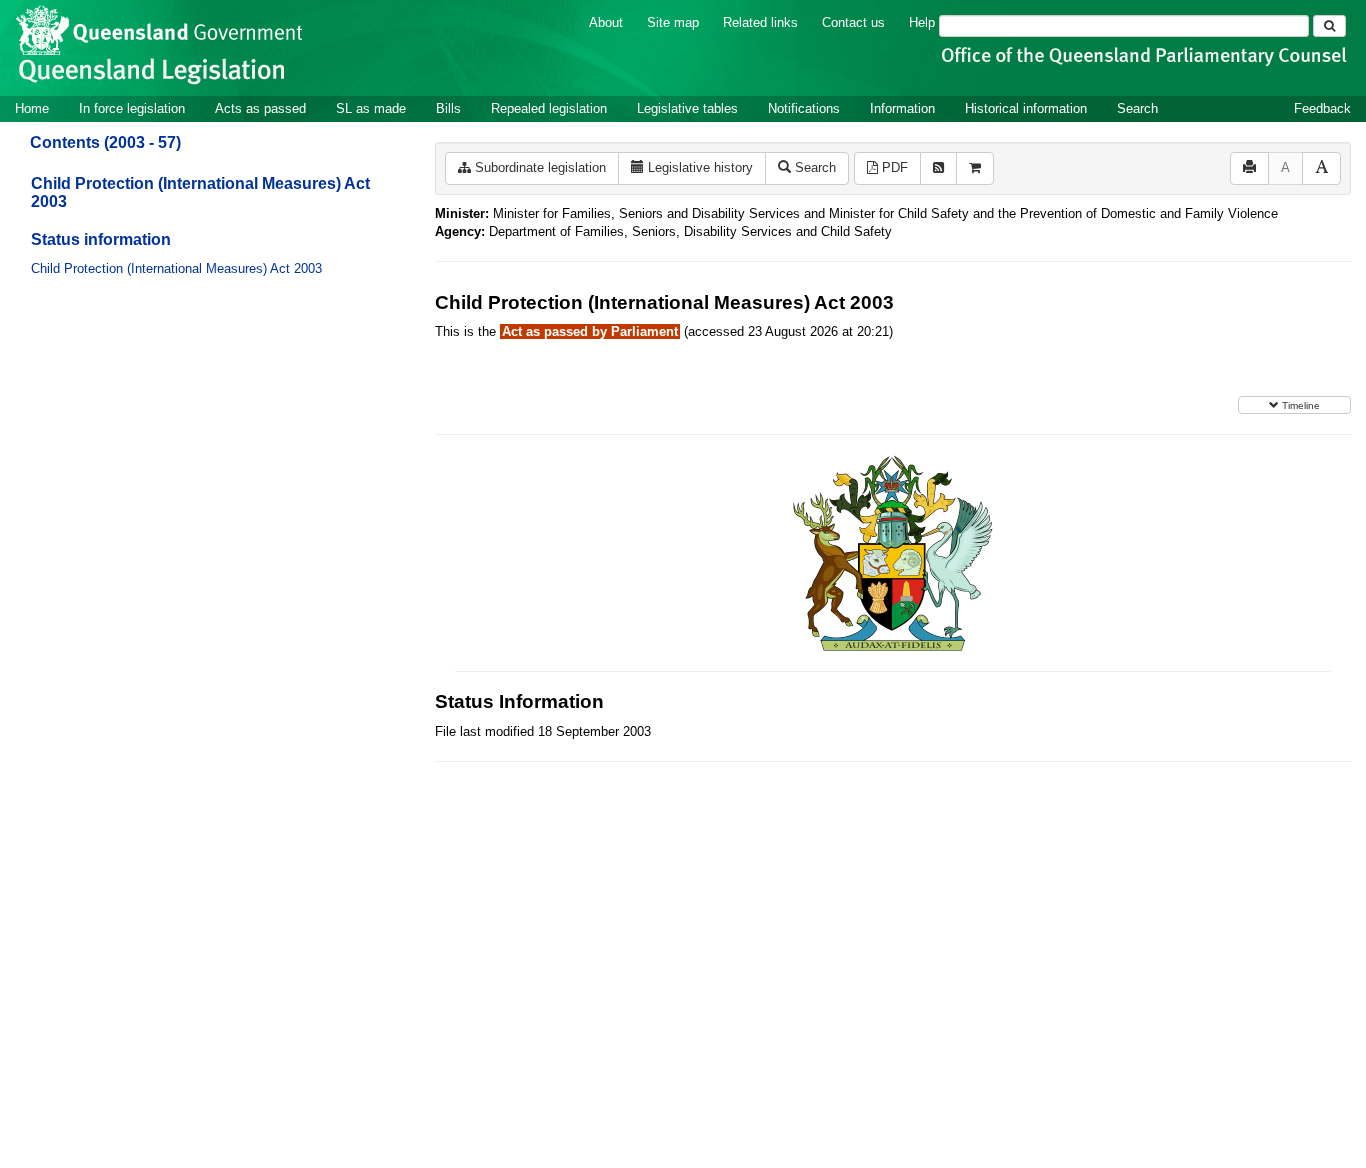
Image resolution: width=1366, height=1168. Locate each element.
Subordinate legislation (538, 167)
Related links (760, 22)
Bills (448, 108)
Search (1137, 108)
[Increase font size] (1321, 168)
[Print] (1249, 168)
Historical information (1026, 108)
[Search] (1329, 26)
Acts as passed (260, 108)
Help (922, 22)
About (606, 22)
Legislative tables (687, 108)
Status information (101, 239)
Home (32, 108)
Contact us (853, 22)
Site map (673, 22)
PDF (893, 167)
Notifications (804, 108)
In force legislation (132, 108)
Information (902, 108)
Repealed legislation (549, 108)
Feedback (1322, 108)
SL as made (371, 108)
